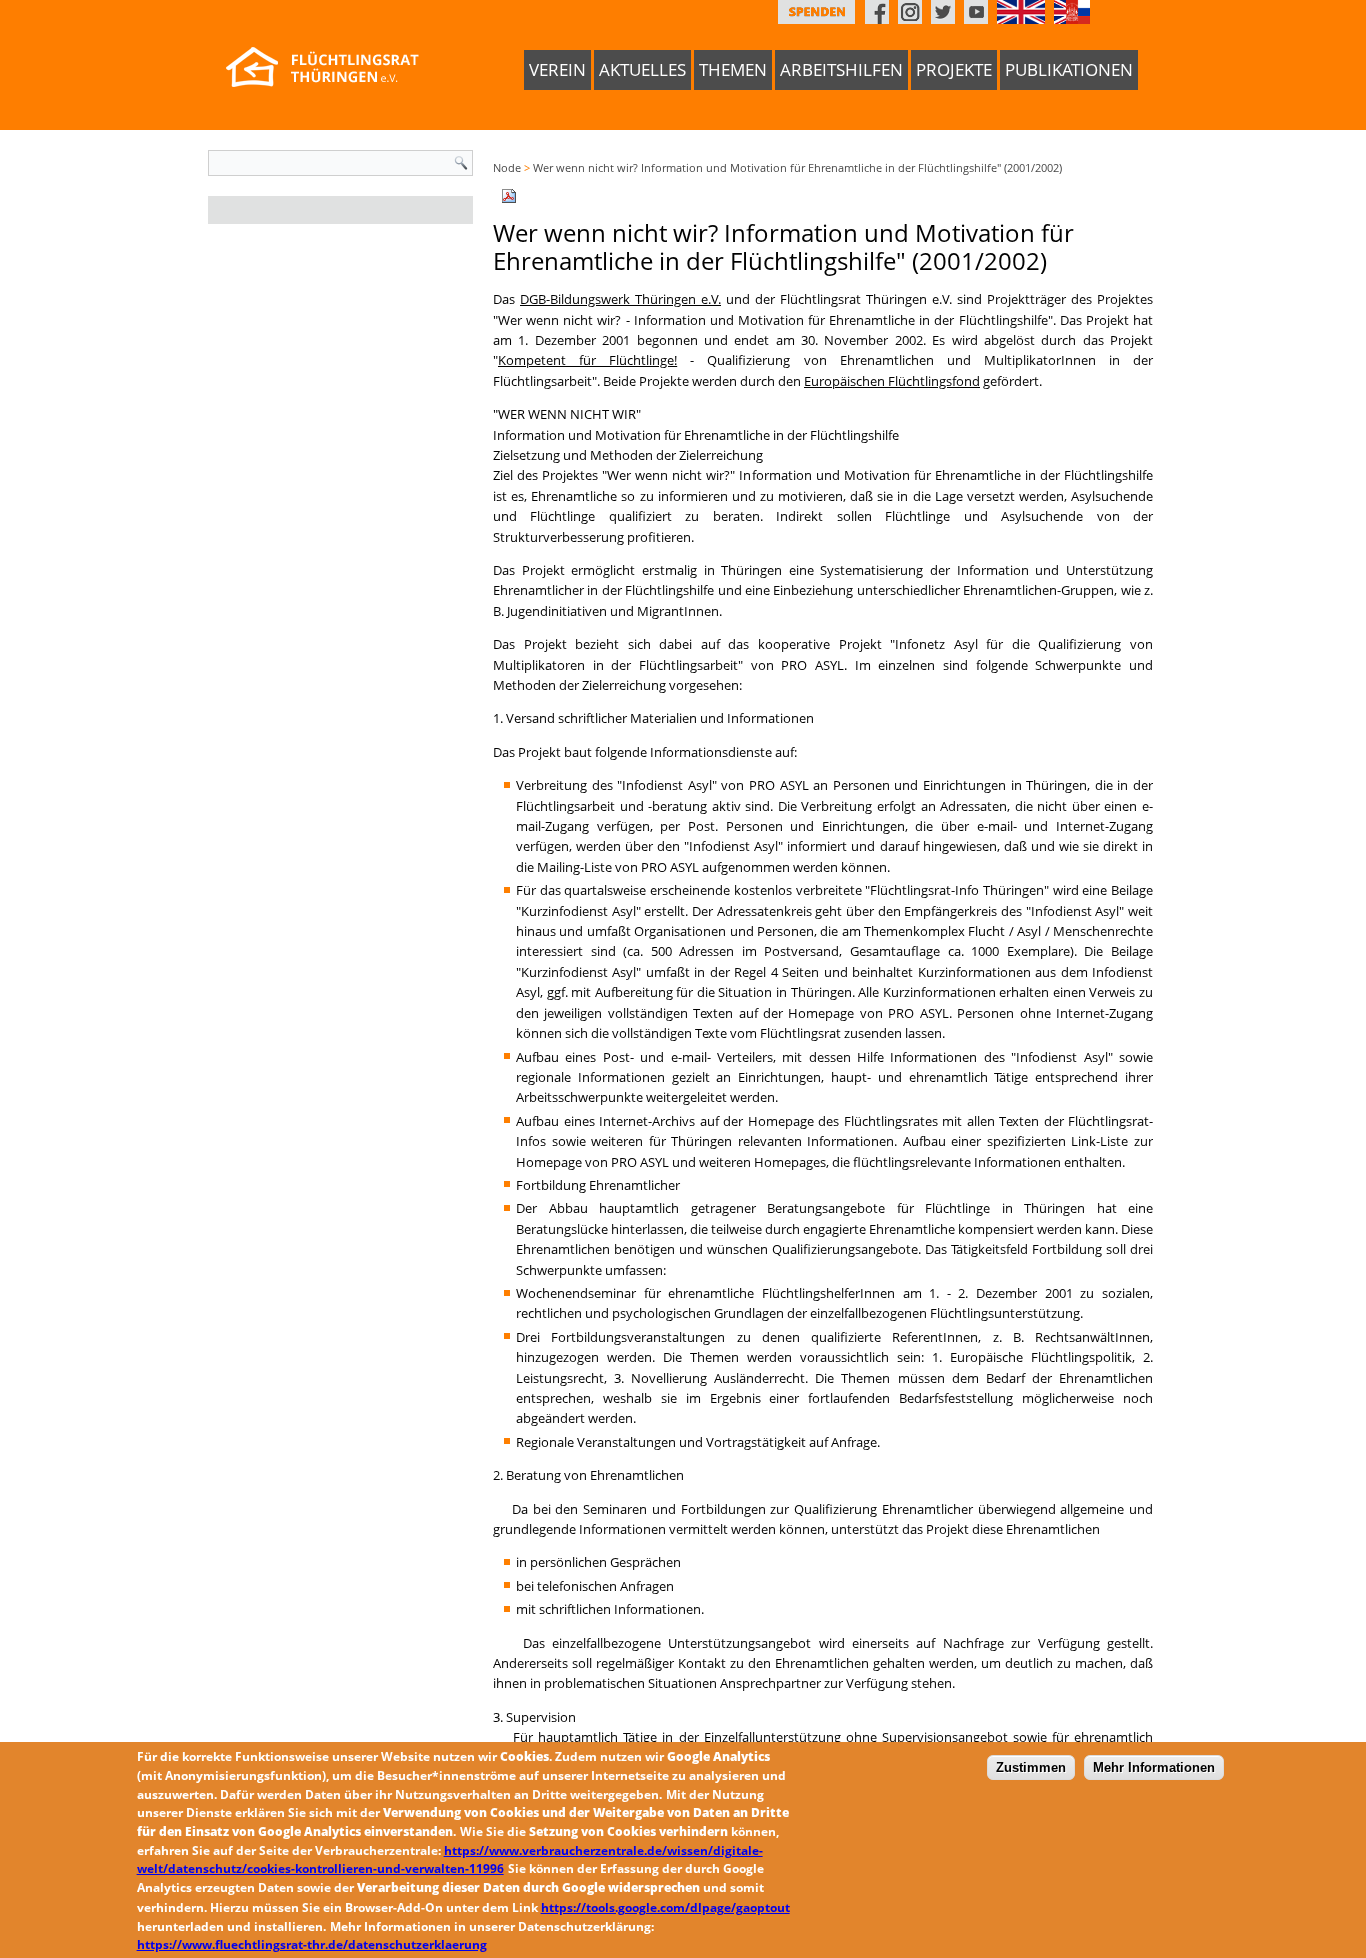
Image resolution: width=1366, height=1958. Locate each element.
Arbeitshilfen (841, 69)
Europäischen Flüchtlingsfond (892, 381)
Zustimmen (1031, 1768)
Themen (733, 69)
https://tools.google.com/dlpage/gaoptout (665, 1907)
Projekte (954, 69)
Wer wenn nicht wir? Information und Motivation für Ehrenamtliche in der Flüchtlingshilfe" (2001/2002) (797, 167)
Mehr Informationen (1154, 1768)
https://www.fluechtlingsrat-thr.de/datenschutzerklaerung (312, 1944)
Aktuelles (642, 69)
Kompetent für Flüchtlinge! (587, 360)
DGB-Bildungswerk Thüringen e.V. (620, 299)
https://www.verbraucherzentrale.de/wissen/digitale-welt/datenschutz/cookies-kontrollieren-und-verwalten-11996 (450, 1860)
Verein (557, 69)
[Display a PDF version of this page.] (509, 194)
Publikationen (1069, 69)
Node (507, 167)
